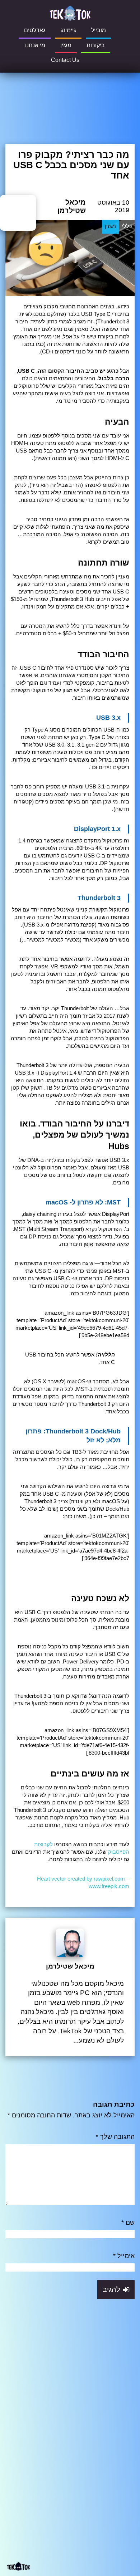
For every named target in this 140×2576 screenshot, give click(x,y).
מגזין (66, 45)
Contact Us (65, 60)
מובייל (99, 30)
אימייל (124, 2256)
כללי (127, 227)
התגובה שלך (115, 2137)
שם (128, 2223)
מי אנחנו (35, 45)
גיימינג (68, 30)
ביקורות (96, 45)
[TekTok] (70, 13)
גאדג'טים (35, 30)
